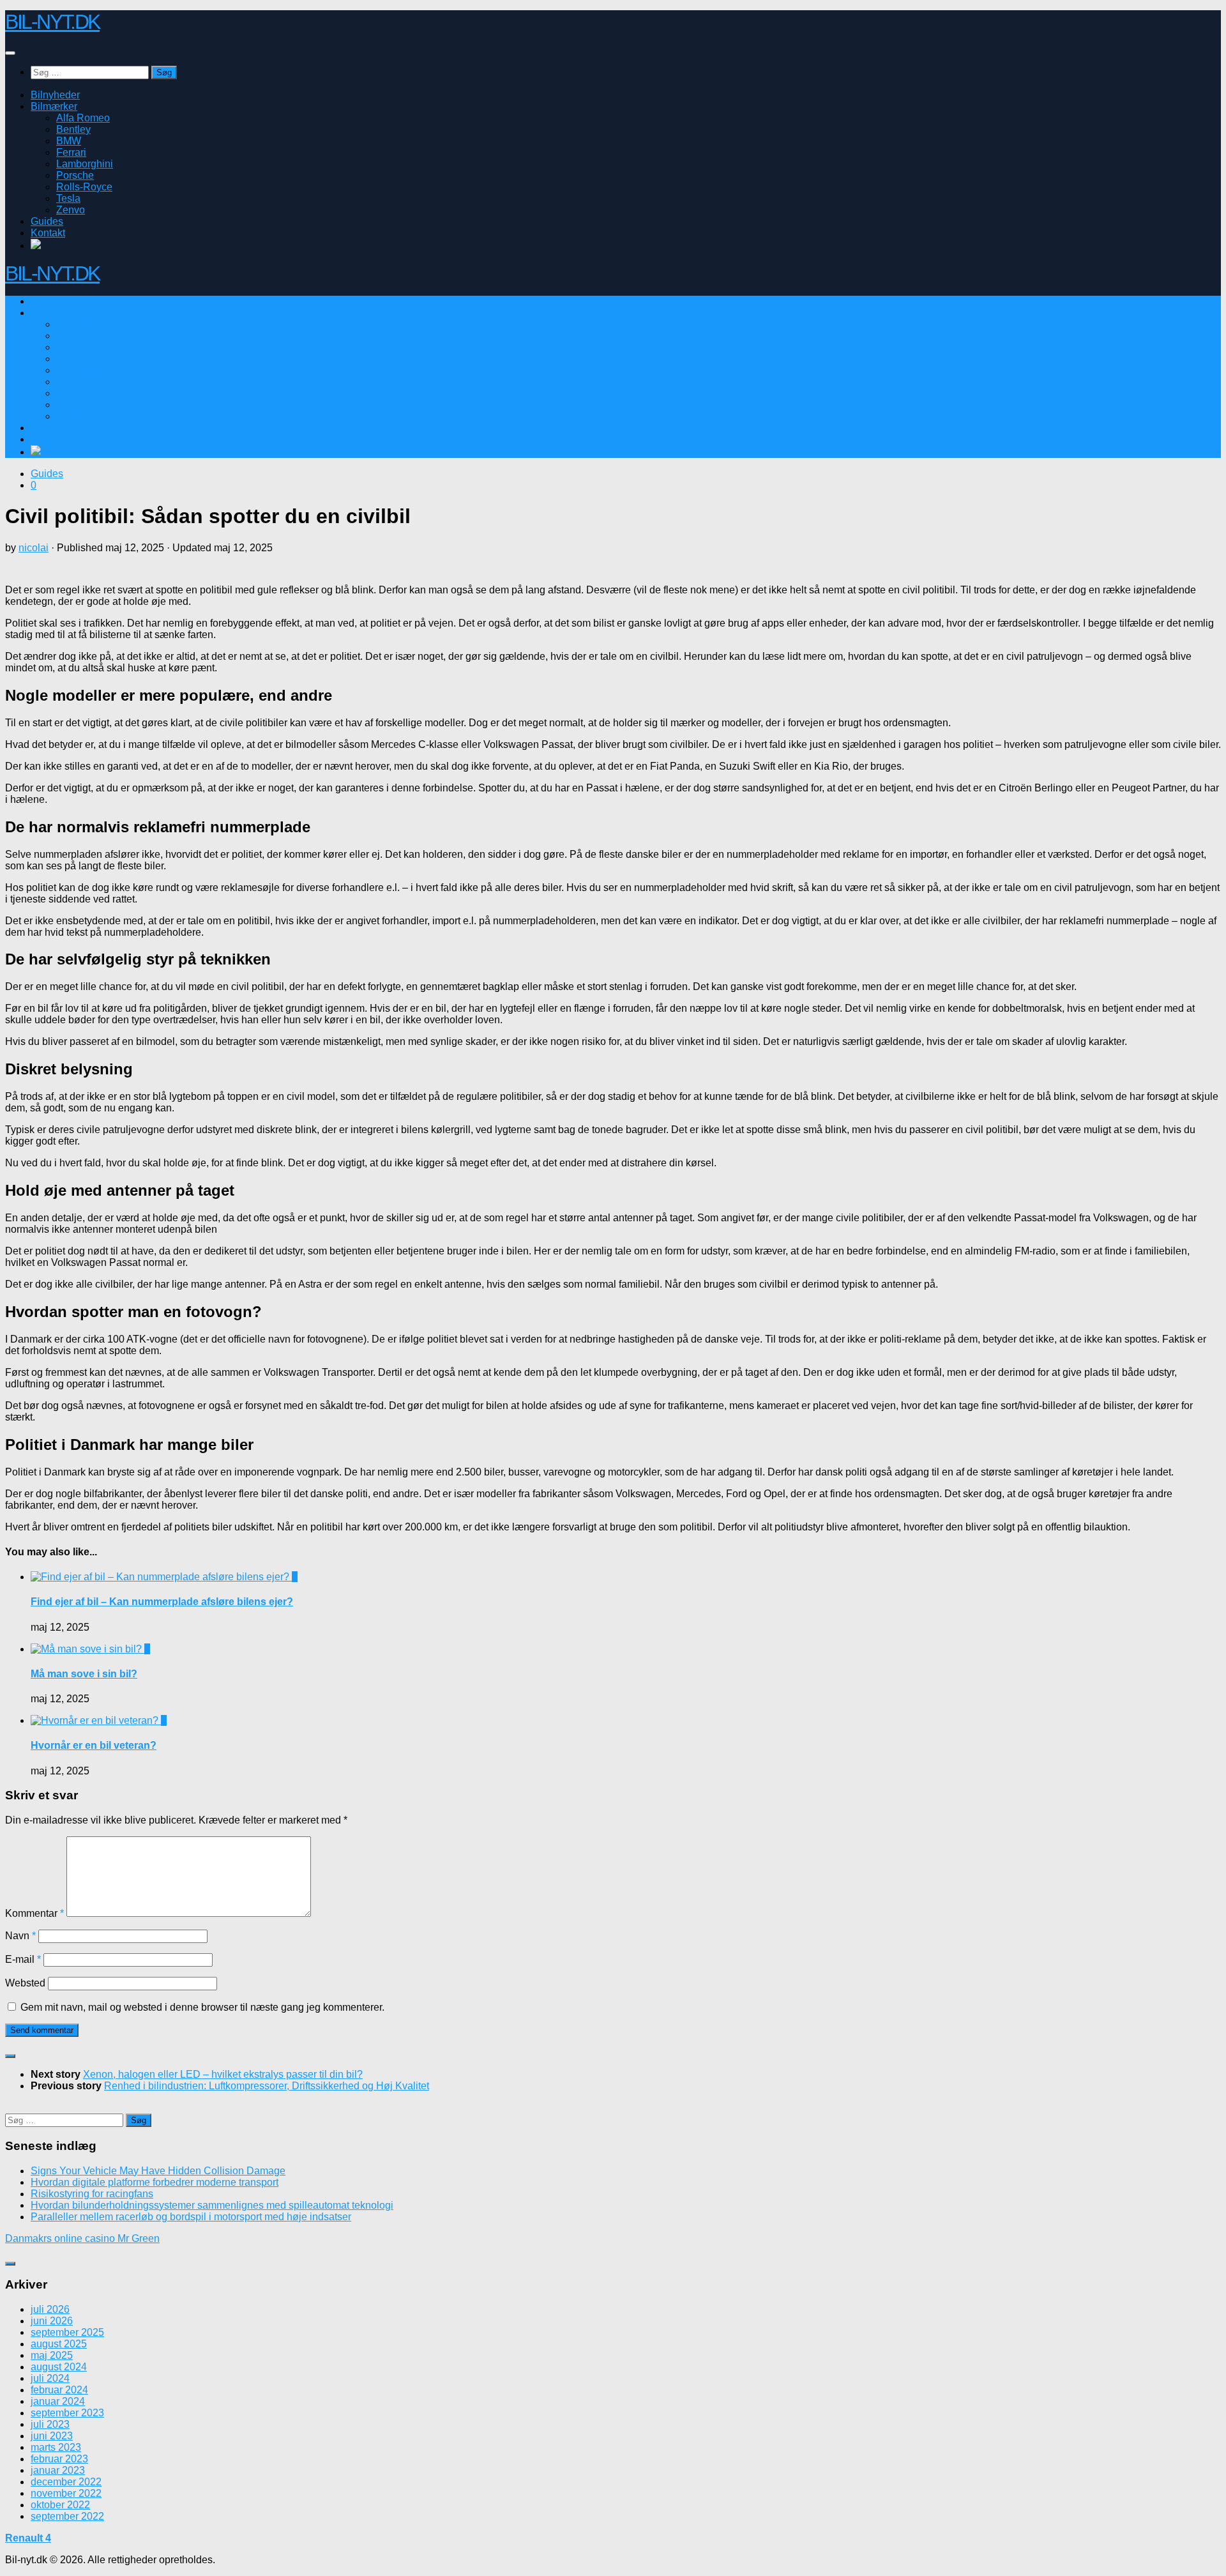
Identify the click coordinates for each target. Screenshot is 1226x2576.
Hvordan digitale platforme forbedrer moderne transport (155, 2182)
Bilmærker (54, 106)
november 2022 (66, 2493)
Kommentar (34, 1913)
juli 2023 (50, 2424)
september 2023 (67, 2413)
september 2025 (67, 2332)
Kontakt (48, 233)
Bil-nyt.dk (52, 22)
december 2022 (66, 2482)
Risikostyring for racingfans (92, 2194)
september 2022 (67, 2516)
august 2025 (59, 2344)
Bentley (73, 129)
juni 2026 (52, 2321)
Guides (47, 221)
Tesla (68, 198)
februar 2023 (59, 2459)
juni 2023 (52, 2436)
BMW (69, 141)
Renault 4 (28, 2538)
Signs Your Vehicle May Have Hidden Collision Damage (158, 2171)
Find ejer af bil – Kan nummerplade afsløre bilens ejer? (162, 1602)
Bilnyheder (55, 95)
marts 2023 (56, 2447)
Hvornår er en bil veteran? (94, 1745)
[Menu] (10, 53)
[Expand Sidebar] (10, 2056)
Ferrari (71, 152)
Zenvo (71, 210)
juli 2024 (50, 2378)
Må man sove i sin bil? (84, 1674)
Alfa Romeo (83, 118)
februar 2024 (59, 2390)
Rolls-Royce (84, 187)
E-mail (23, 1959)
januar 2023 (58, 2470)
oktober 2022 (60, 2505)
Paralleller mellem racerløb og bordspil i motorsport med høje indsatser (191, 2217)
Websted (25, 1983)
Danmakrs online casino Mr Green (82, 2238)
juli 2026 (50, 2309)
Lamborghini (85, 164)
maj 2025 (52, 2355)
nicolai (34, 548)
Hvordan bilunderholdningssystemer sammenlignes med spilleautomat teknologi (212, 2205)
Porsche (75, 175)
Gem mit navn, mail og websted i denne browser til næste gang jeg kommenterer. (202, 2007)
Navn (20, 1936)
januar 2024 (58, 2401)
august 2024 (59, 2367)
